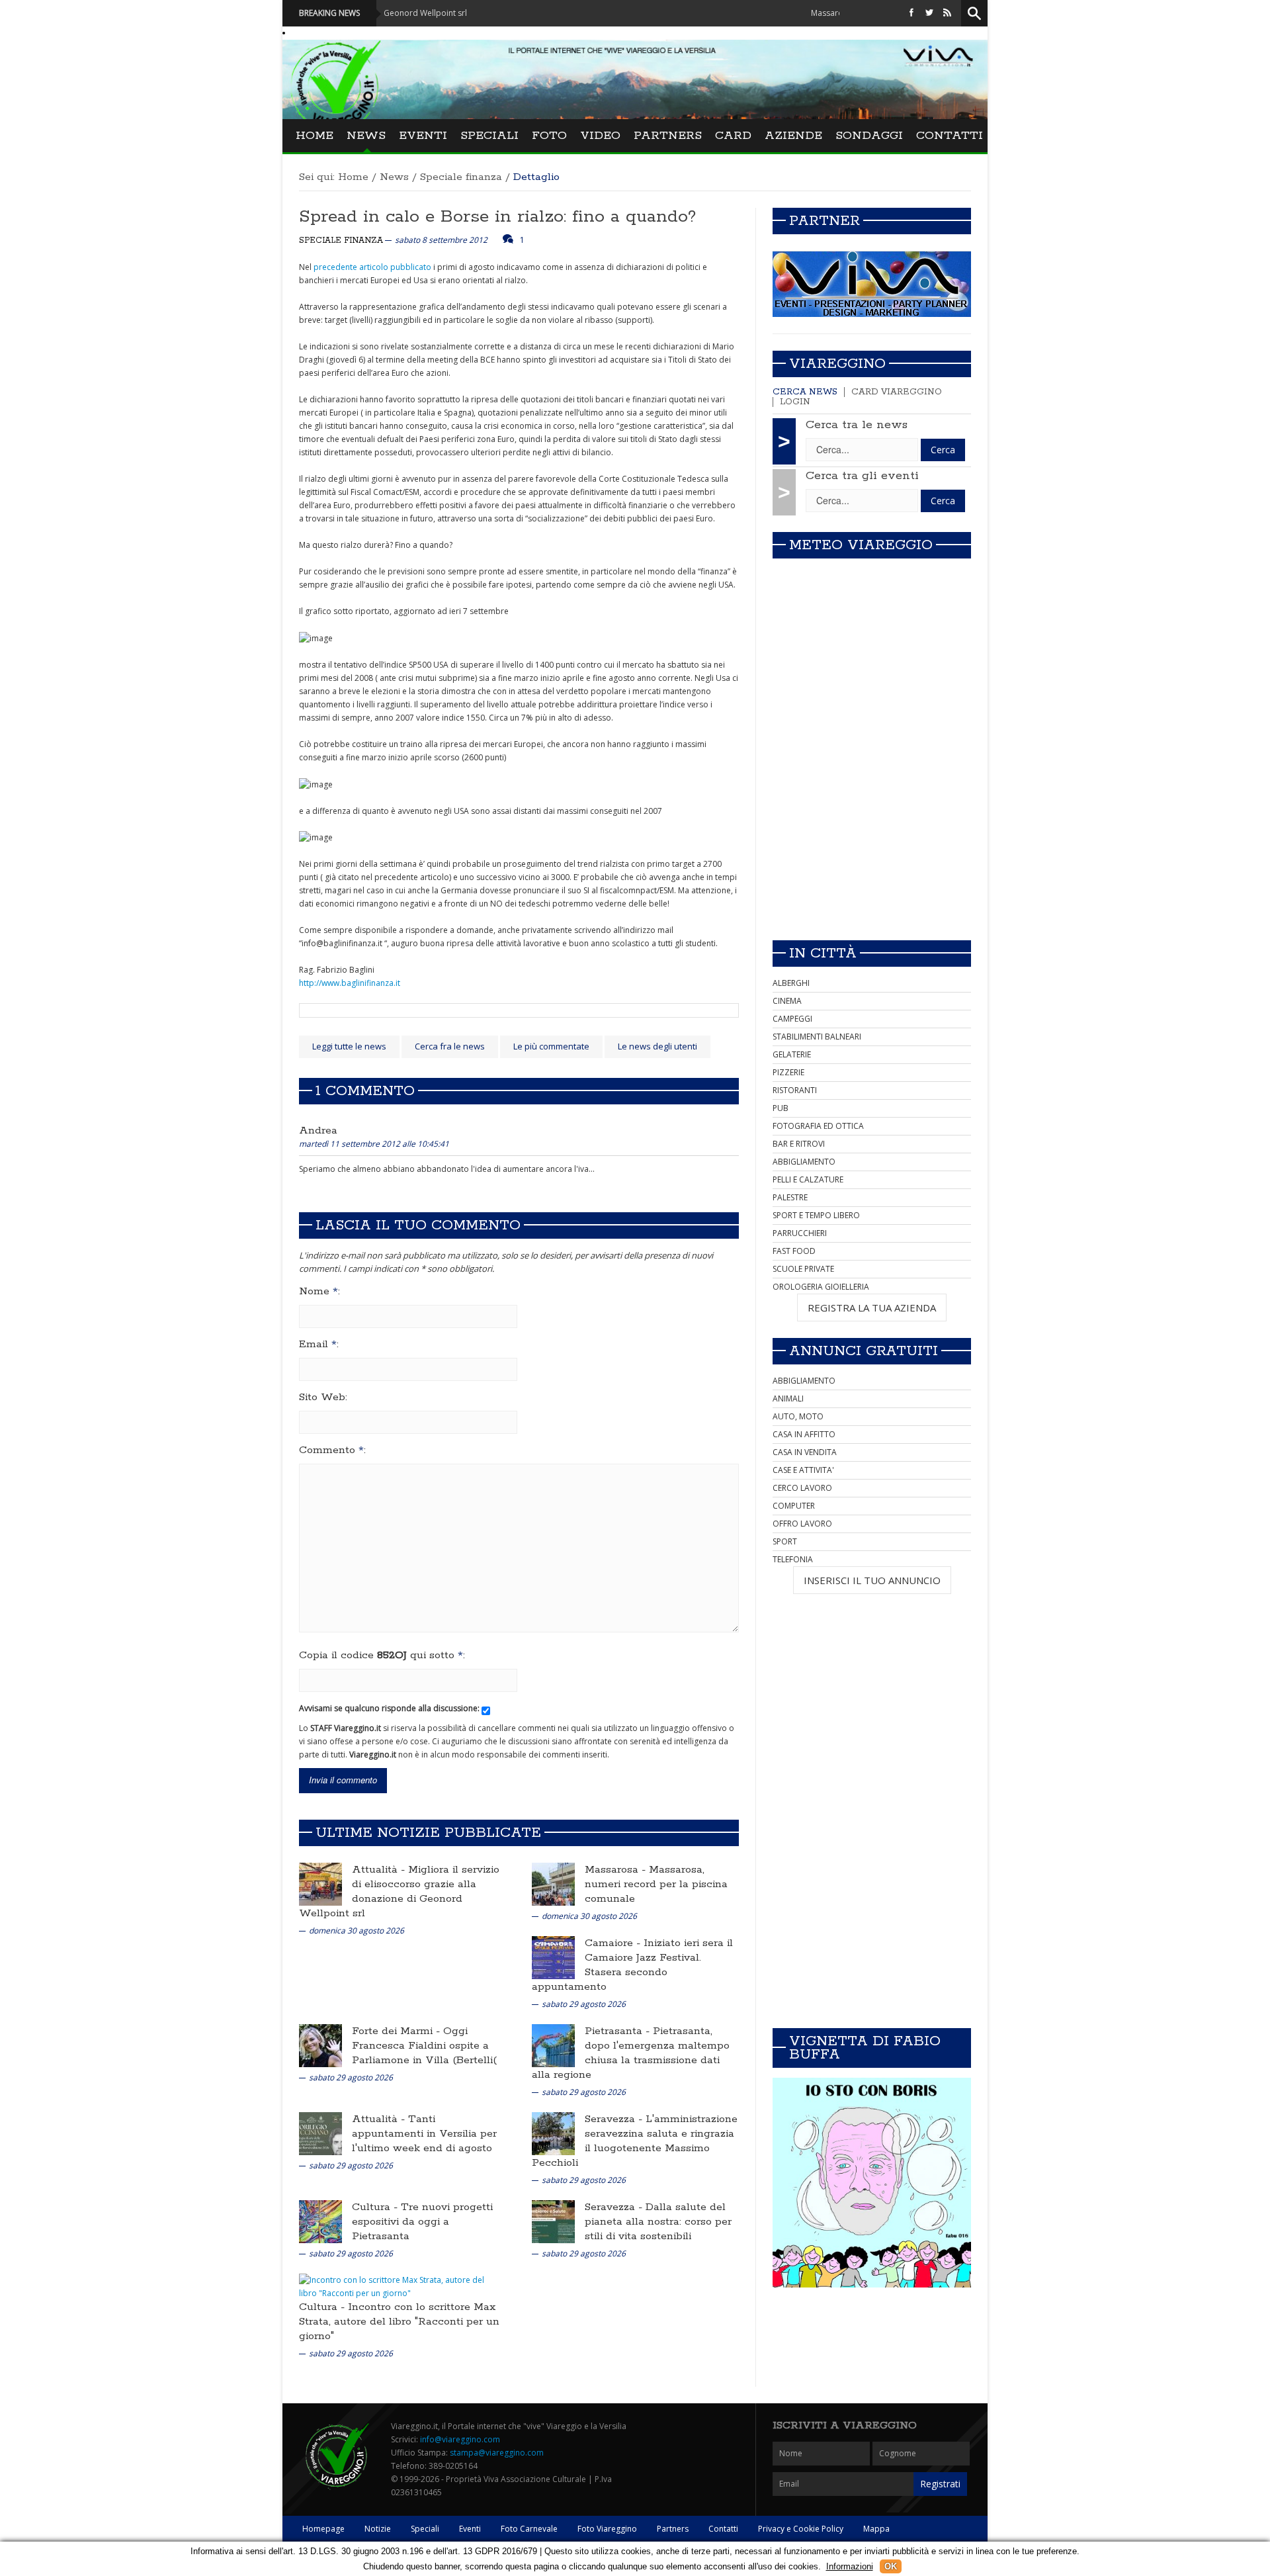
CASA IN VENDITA (805, 1452)
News (366, 136)
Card (733, 136)
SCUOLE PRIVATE (803, 1269)
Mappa (876, 2529)
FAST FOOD (794, 1251)
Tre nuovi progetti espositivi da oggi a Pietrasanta (422, 2222)
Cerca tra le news (857, 425)
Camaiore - (614, 1943)
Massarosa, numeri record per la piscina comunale (656, 1884)
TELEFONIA (793, 1559)
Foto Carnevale (529, 2529)
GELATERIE (792, 1054)
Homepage (323, 2529)
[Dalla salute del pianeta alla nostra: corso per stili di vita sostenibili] (553, 2221)
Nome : (319, 1292)
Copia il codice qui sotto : (382, 1656)
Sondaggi (869, 136)
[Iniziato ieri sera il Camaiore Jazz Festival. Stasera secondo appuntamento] (553, 1957)
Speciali (489, 136)
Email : (319, 1345)
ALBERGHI (791, 983)
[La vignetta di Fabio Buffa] (872, 2183)
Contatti (950, 136)
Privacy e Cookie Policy (801, 2529)
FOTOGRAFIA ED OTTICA (818, 1126)
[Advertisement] (872, 837)
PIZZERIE (788, 1072)
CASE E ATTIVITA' (803, 1470)
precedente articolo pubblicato (372, 267)
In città (823, 954)
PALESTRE (790, 1197)
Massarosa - (617, 1870)
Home (315, 136)
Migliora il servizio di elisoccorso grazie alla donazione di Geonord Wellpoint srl (399, 1891)
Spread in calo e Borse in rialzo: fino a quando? (497, 217)
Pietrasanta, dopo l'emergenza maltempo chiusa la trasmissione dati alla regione (631, 2053)
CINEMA (787, 1001)
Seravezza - (615, 2119)
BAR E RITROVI (799, 1144)
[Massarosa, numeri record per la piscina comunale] (553, 1884)
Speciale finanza (461, 177)
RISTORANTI (795, 1090)
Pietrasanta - (619, 2031)
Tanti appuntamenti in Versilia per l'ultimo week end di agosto (424, 2134)
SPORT (785, 1541)
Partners (668, 136)
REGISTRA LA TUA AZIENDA (872, 1308)
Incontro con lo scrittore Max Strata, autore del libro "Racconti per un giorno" (399, 2322)
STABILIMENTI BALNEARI (817, 1037)
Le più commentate (551, 1046)
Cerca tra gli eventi (862, 476)
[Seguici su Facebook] (911, 13)
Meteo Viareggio (861, 545)
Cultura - (376, 2207)
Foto (549, 136)
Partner (825, 221)
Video (600, 136)
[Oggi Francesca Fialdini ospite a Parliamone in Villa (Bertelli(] (320, 2045)
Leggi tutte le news (349, 1046)
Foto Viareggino (607, 2529)
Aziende (793, 136)
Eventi (423, 136)
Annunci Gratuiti (864, 1351)
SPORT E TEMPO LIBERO (816, 1215)
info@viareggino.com (460, 2439)
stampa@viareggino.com (497, 2453)
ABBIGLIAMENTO (804, 1162)
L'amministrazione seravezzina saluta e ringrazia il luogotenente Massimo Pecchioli (635, 2141)
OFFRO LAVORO (802, 1524)
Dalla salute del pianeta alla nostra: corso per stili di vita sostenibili (658, 2222)
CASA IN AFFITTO (804, 1434)
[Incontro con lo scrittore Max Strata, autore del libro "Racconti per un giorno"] (397, 2287)
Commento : (332, 1450)
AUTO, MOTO (798, 1416)
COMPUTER (794, 1506)
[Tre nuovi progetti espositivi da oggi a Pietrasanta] (320, 2221)
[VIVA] (872, 284)
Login (795, 402)
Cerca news (805, 392)
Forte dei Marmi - (398, 2031)
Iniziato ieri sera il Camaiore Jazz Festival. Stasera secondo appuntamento (632, 1965)
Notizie (378, 2529)
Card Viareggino (897, 392)
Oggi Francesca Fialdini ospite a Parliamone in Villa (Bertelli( (424, 2046)
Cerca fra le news (450, 1046)
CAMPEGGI (792, 1019)
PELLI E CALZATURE (808, 1179)
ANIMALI (788, 1399)
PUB (781, 1108)
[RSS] (947, 13)
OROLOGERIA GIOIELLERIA (821, 1287)
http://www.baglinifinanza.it (350, 983)
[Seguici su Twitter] (929, 13)
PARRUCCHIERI (800, 1233)
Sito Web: (323, 1398)
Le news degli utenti (657, 1046)
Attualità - (380, 1870)
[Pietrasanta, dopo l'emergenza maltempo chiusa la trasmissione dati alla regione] (553, 2045)
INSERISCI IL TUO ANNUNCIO (872, 1580)
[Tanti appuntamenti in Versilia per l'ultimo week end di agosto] (320, 2133)
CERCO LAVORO (802, 1488)
